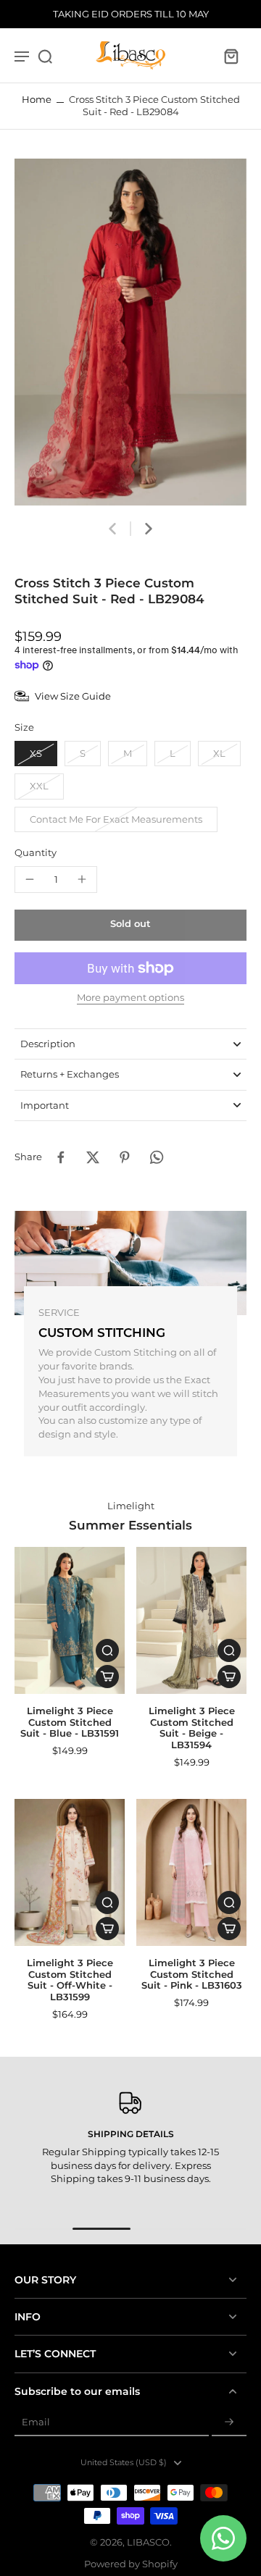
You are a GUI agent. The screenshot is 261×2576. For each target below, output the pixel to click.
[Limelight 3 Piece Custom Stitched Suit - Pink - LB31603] (191, 1872)
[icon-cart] (231, 56)
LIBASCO (148, 2542)
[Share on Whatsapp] (157, 1157)
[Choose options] (107, 1677)
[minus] (30, 879)
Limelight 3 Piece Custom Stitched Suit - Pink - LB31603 (192, 1974)
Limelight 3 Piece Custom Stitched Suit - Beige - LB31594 (192, 1728)
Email (36, 2422)
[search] (45, 56)
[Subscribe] (229, 2423)
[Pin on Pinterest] (125, 1157)
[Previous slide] (112, 529)
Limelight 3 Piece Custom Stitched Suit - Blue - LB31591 (70, 1722)
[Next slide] (149, 529)
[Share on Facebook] (61, 1157)
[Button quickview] (107, 1650)
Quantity (36, 853)
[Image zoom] (130, 332)
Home (37, 100)
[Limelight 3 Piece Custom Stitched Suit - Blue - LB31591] (70, 1620)
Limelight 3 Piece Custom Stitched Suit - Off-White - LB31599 (70, 1980)
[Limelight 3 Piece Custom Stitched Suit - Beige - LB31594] (191, 1620)
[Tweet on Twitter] (93, 1157)
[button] (130, 925)
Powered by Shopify (131, 2564)
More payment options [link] (130, 998)
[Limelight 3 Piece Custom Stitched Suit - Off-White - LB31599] (70, 1872)
